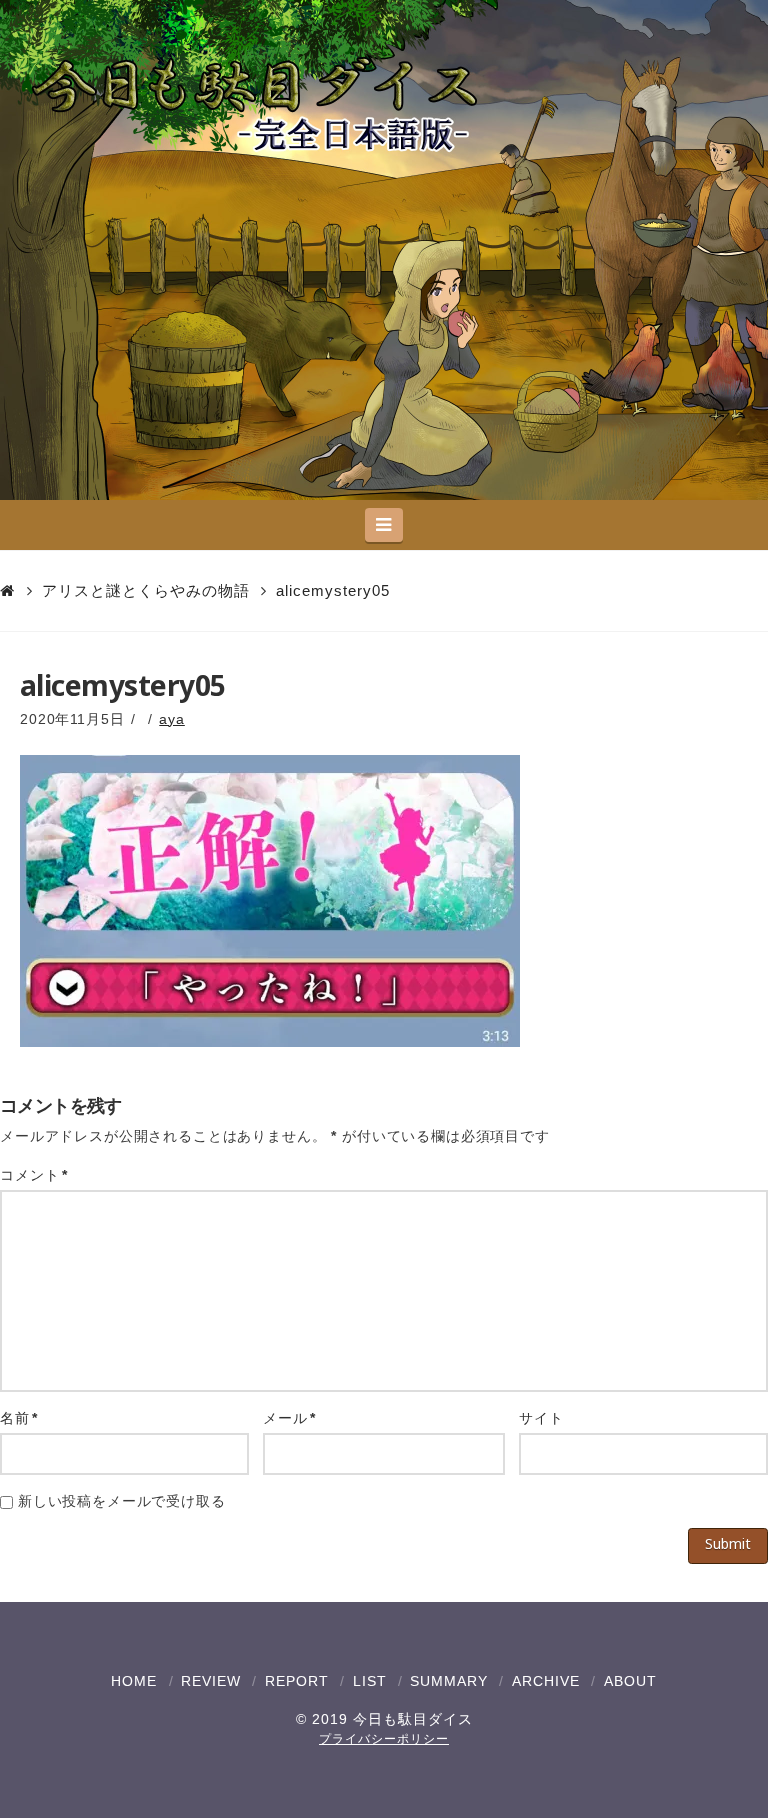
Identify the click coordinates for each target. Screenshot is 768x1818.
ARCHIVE (546, 1681)
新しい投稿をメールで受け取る (122, 1501)
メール (289, 1418)
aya (172, 719)
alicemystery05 (333, 590)
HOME (134, 1681)
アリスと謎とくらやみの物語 (146, 590)
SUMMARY (449, 1681)
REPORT (297, 1681)
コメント (34, 1175)
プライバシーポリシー (384, 1739)
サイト (541, 1418)
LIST (370, 1681)
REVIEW (211, 1681)
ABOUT (630, 1681)
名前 (19, 1418)
